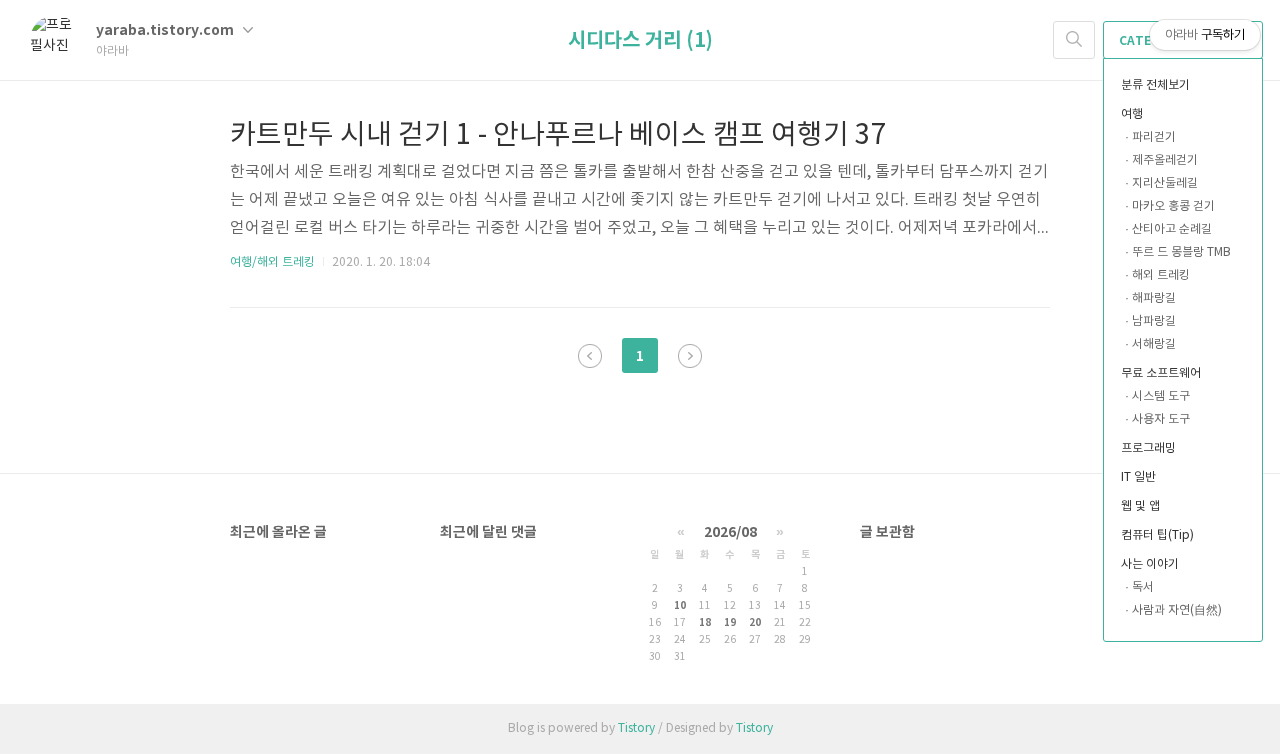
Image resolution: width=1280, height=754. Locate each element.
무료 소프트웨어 (1161, 373)
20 (755, 623)
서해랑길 (1154, 344)
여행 (1132, 114)
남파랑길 (1154, 321)
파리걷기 (1154, 137)
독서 (1143, 587)
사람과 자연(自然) (1177, 610)
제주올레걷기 (1165, 160)
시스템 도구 (1161, 396)
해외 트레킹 (1161, 275)
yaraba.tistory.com (166, 30)
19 (730, 623)
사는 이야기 (1150, 564)
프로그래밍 (1148, 448)
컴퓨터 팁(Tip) (1157, 535)
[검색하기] (1074, 40)
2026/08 (730, 532)
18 (705, 623)
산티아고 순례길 (1172, 229)
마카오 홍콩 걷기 (1173, 206)
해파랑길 (1154, 298)
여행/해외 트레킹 (272, 262)
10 (680, 606)
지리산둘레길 (1165, 183)
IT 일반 (1138, 477)
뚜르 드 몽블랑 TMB (1181, 252)
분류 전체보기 (1155, 85)
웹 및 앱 (1140, 506)
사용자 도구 (1161, 419)
